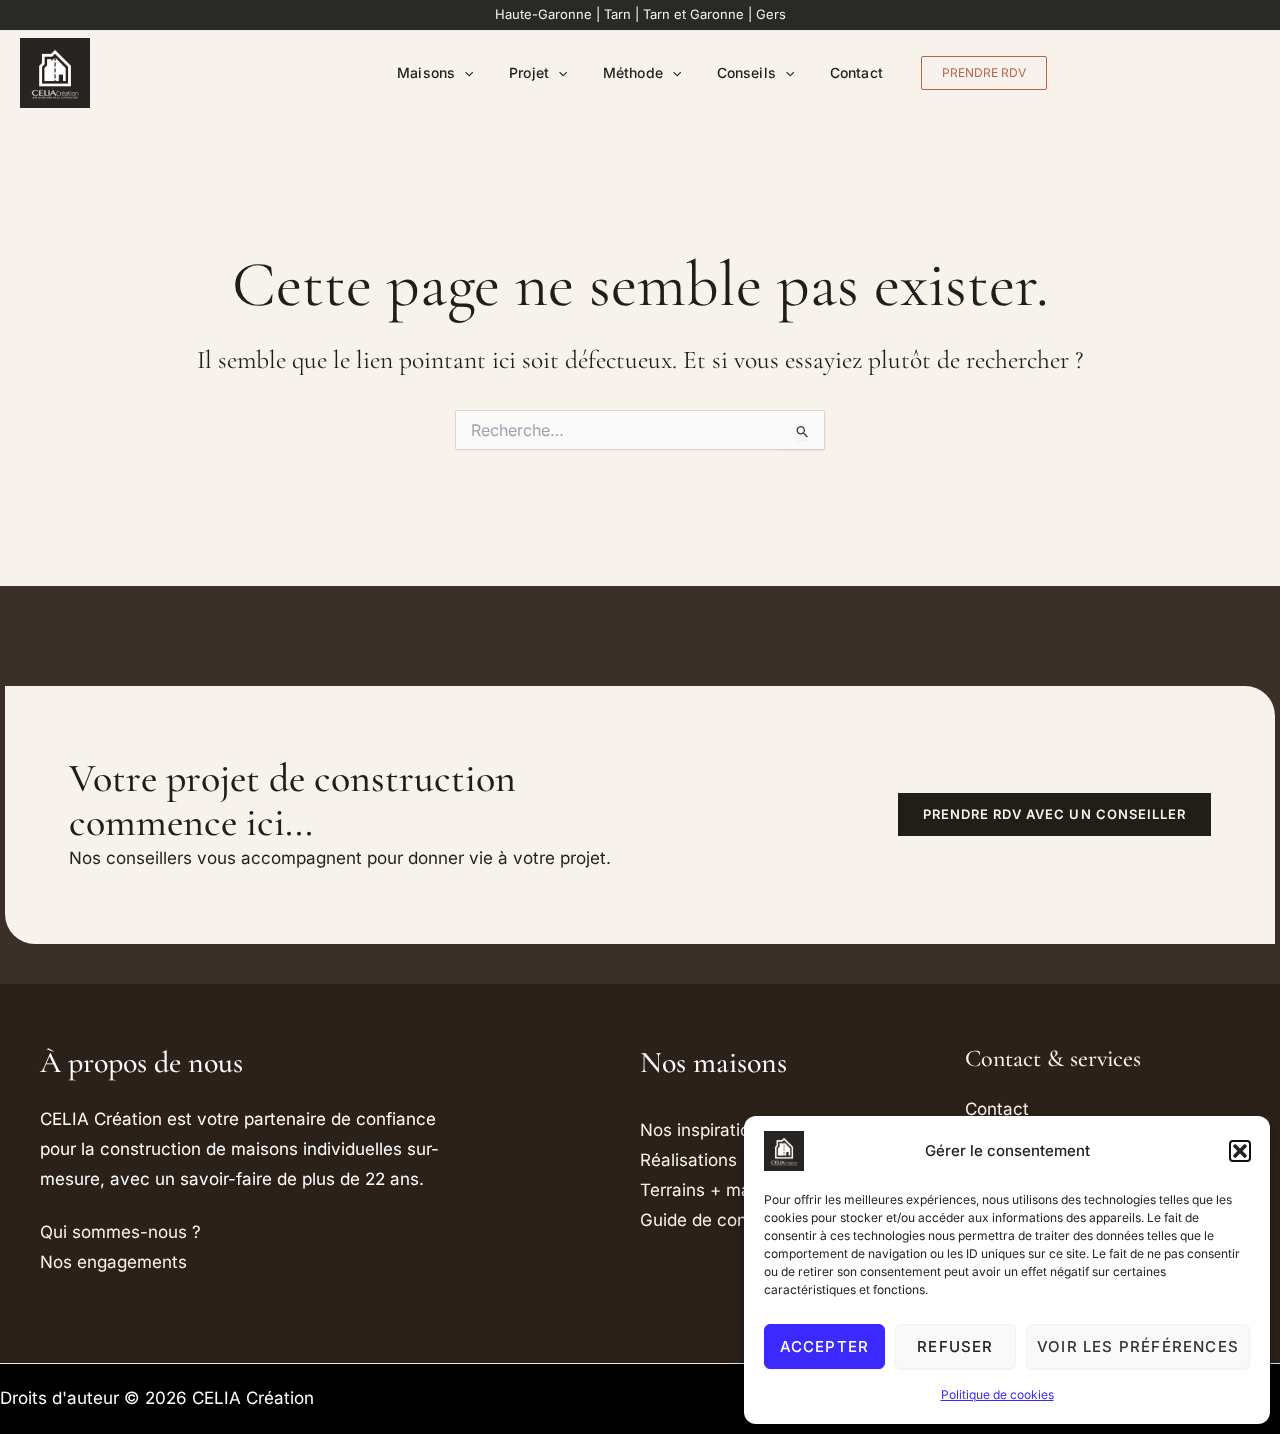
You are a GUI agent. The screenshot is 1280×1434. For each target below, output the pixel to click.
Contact (856, 72)
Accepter (825, 1346)
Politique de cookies (997, 1394)
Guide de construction (729, 1220)
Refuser (955, 1346)
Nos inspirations (704, 1130)
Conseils (746, 72)
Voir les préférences (1138, 1346)
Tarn (617, 14)
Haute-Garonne (543, 14)
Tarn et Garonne (693, 14)
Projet (528, 72)
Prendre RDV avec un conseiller (1054, 814)
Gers (771, 14)
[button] (1240, 1151)
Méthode (633, 72)
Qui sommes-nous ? (120, 1232)
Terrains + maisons (716, 1190)
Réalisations (688, 1160)
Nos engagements (113, 1262)
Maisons (426, 72)
